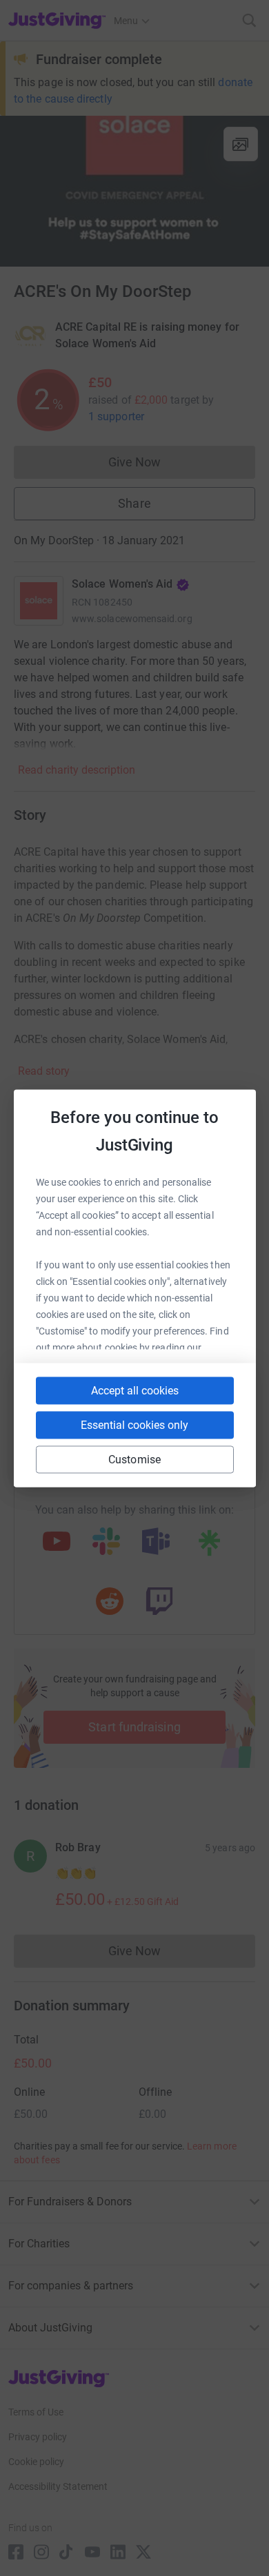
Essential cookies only (134, 1424)
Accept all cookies (135, 1390)
